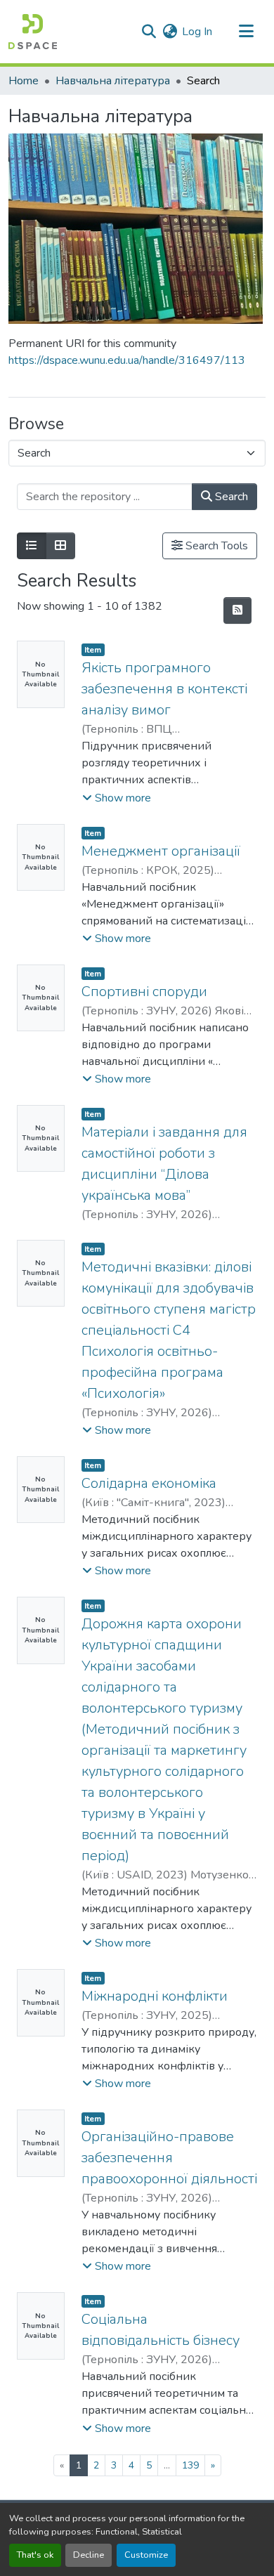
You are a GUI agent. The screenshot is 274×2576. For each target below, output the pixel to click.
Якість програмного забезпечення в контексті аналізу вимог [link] (164, 689)
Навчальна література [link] (113, 81)
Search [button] (230, 497)
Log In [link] (197, 32)
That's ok (35, 2555)
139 (190, 2465)
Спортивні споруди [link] (144, 992)
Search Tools (215, 546)
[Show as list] (32, 546)
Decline (89, 2555)
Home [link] (24, 81)
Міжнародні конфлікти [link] (155, 1996)
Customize (146, 2555)
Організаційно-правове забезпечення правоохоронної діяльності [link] (169, 2158)
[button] (33, 32)
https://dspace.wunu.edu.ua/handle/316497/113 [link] (127, 360)
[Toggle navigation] (246, 32)
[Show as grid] (60, 546)
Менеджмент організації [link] (161, 851)
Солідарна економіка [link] (149, 1483)
